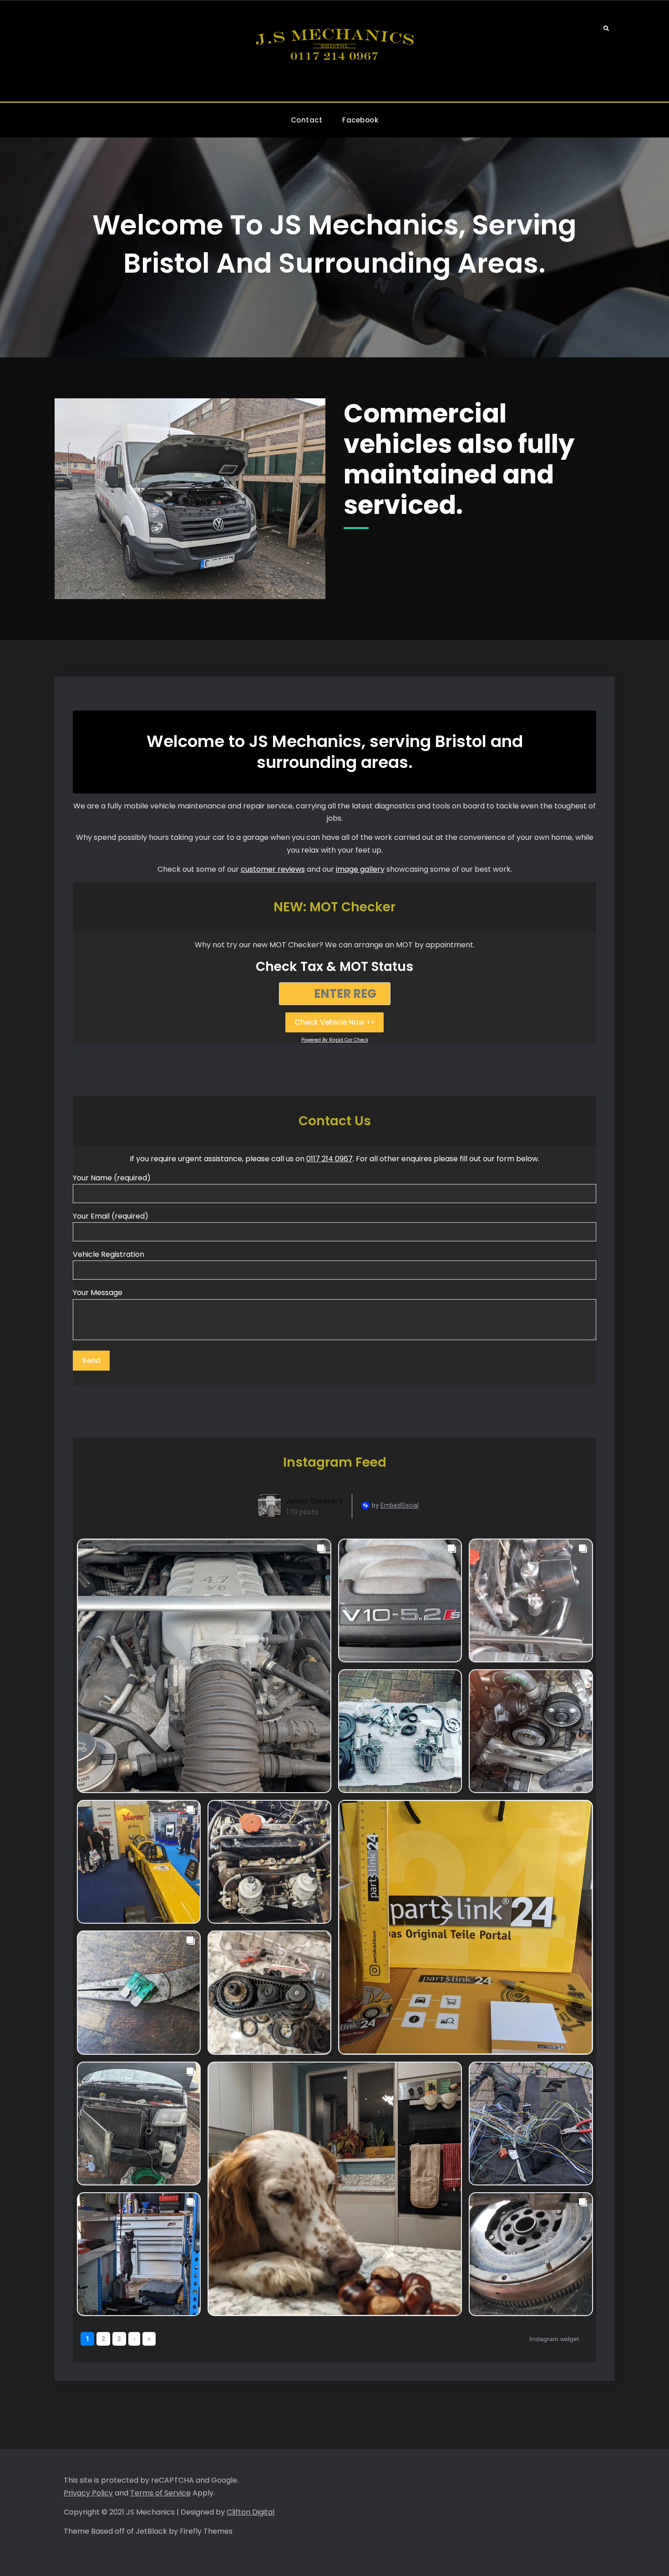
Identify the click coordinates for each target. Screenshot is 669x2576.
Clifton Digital (251, 2512)
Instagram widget (554, 2339)
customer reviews (273, 869)
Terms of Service (160, 2493)
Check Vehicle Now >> (334, 1022)
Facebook (360, 120)
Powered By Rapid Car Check (335, 1040)
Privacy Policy (88, 2493)
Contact (307, 120)
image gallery (360, 869)
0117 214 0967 (329, 1159)
